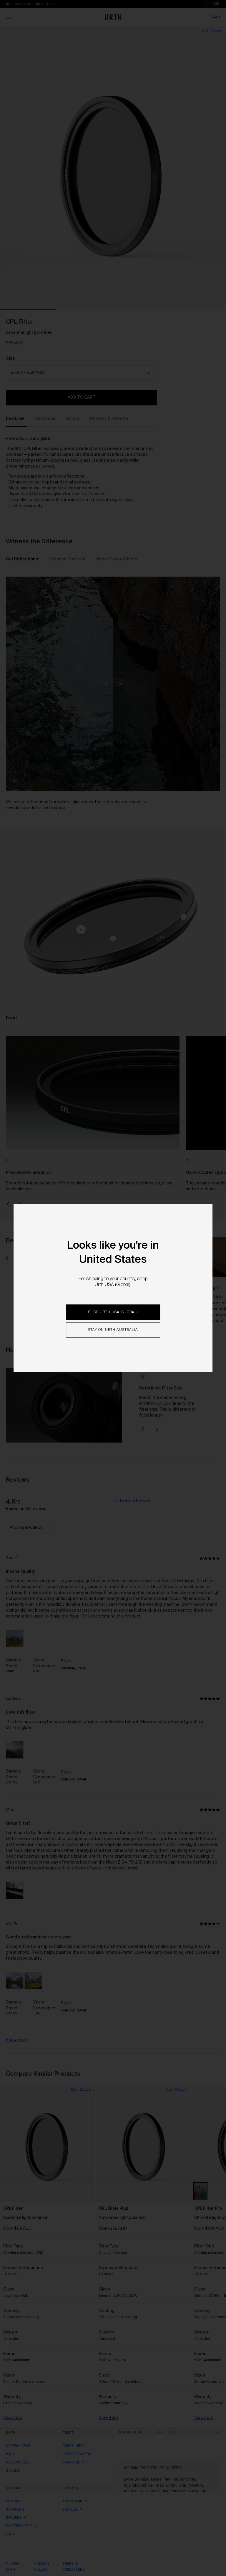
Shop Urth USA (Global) (113, 1312)
